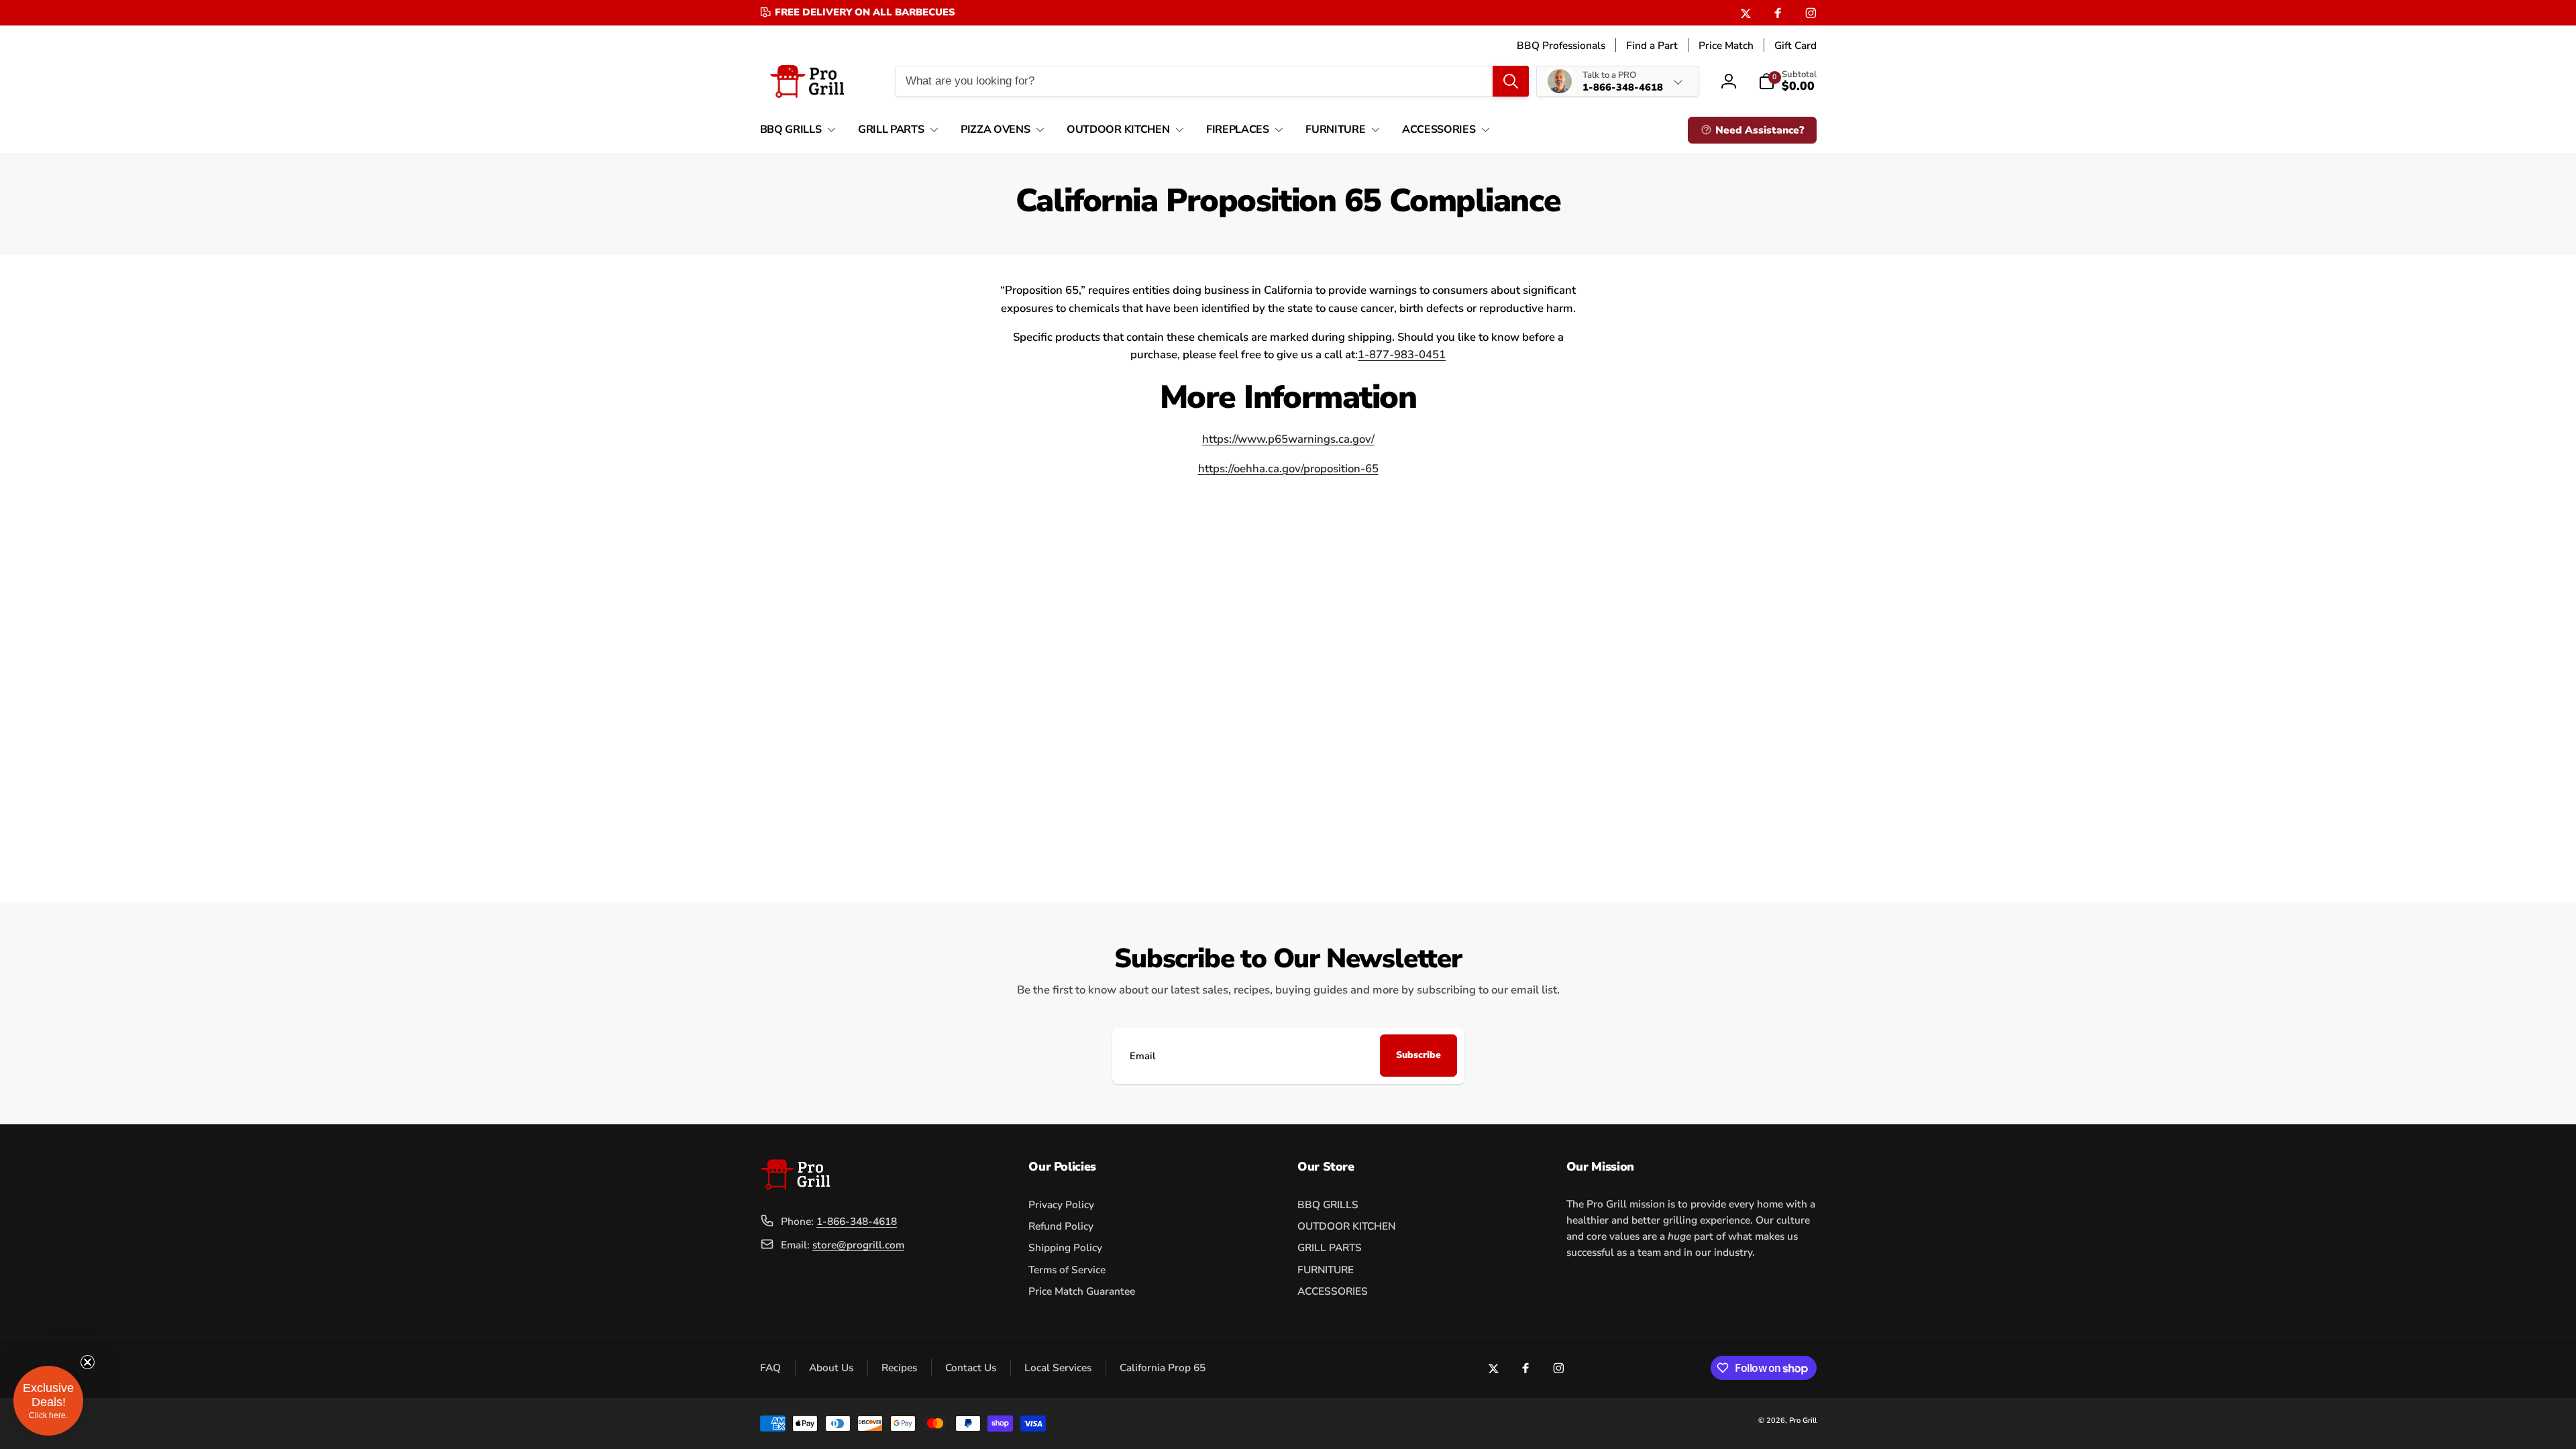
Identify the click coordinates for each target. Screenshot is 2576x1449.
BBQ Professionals (1561, 45)
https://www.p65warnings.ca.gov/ (1288, 439)
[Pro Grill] (795, 1186)
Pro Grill (1803, 1420)
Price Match (1726, 45)
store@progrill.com (858, 1245)
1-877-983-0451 (1402, 355)
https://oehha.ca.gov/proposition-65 (1288, 469)
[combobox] (1212, 81)
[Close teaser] (87, 1362)
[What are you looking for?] (1511, 81)
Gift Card (1795, 45)
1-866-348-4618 (857, 1221)
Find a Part (1652, 45)
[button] (795, 130)
